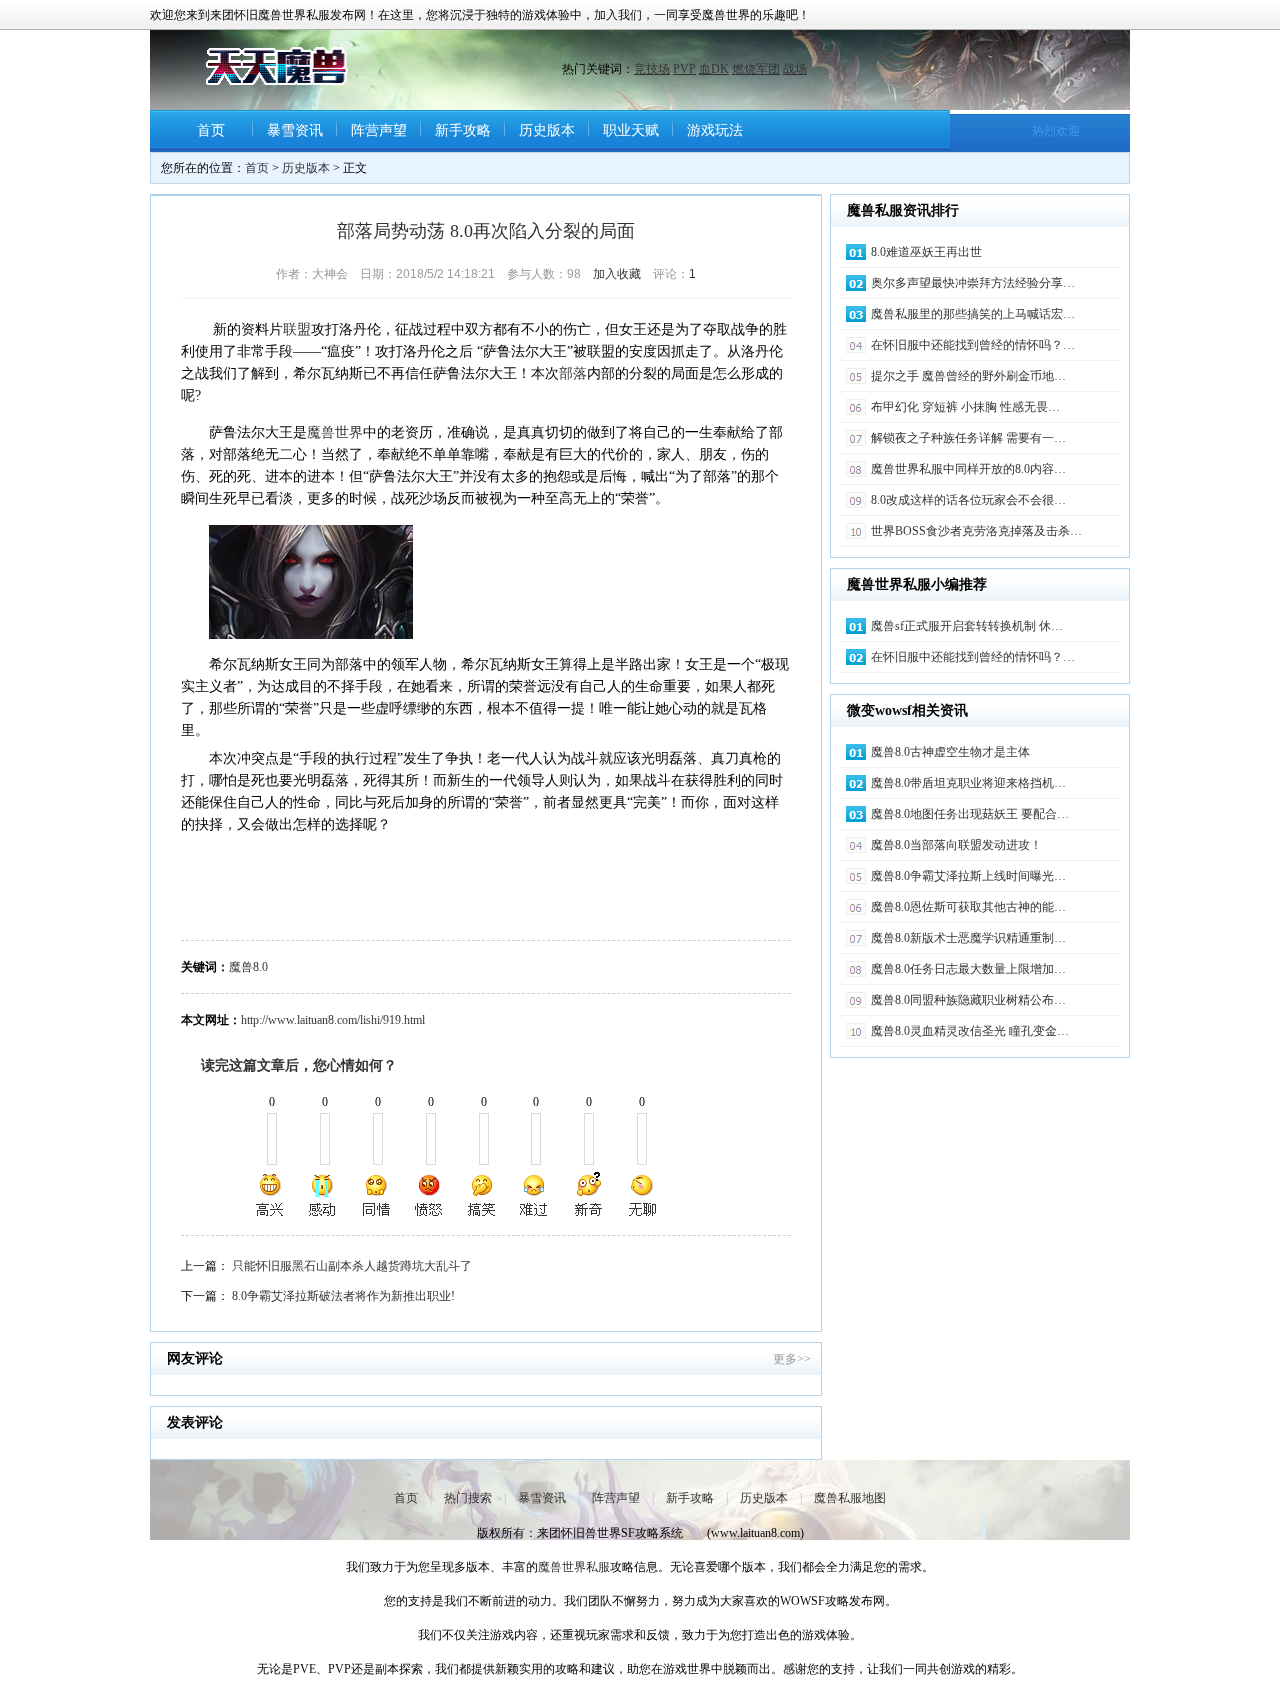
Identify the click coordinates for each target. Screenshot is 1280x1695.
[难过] (535, 1195)
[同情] (377, 1195)
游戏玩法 (715, 130)
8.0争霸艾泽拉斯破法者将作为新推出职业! (343, 1296)
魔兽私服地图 (850, 1498)
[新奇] (588, 1195)
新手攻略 (463, 130)
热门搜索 (468, 1498)
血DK (714, 69)
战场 (795, 69)
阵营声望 (379, 130)
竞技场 (652, 69)
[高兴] (271, 1195)
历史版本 (547, 130)
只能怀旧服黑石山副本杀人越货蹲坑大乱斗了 (352, 1266)
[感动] (324, 1195)
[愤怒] (429, 1195)
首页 (211, 130)
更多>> (792, 1359)
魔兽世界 (335, 432)
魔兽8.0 (248, 967)
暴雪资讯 (295, 130)
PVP (684, 69)
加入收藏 (617, 274)
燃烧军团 (756, 69)
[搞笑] (482, 1195)
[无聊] (641, 1195)
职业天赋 (631, 130)
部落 (573, 373)
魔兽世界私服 (574, 1567)
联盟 (297, 329)
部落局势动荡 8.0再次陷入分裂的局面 (486, 231)
